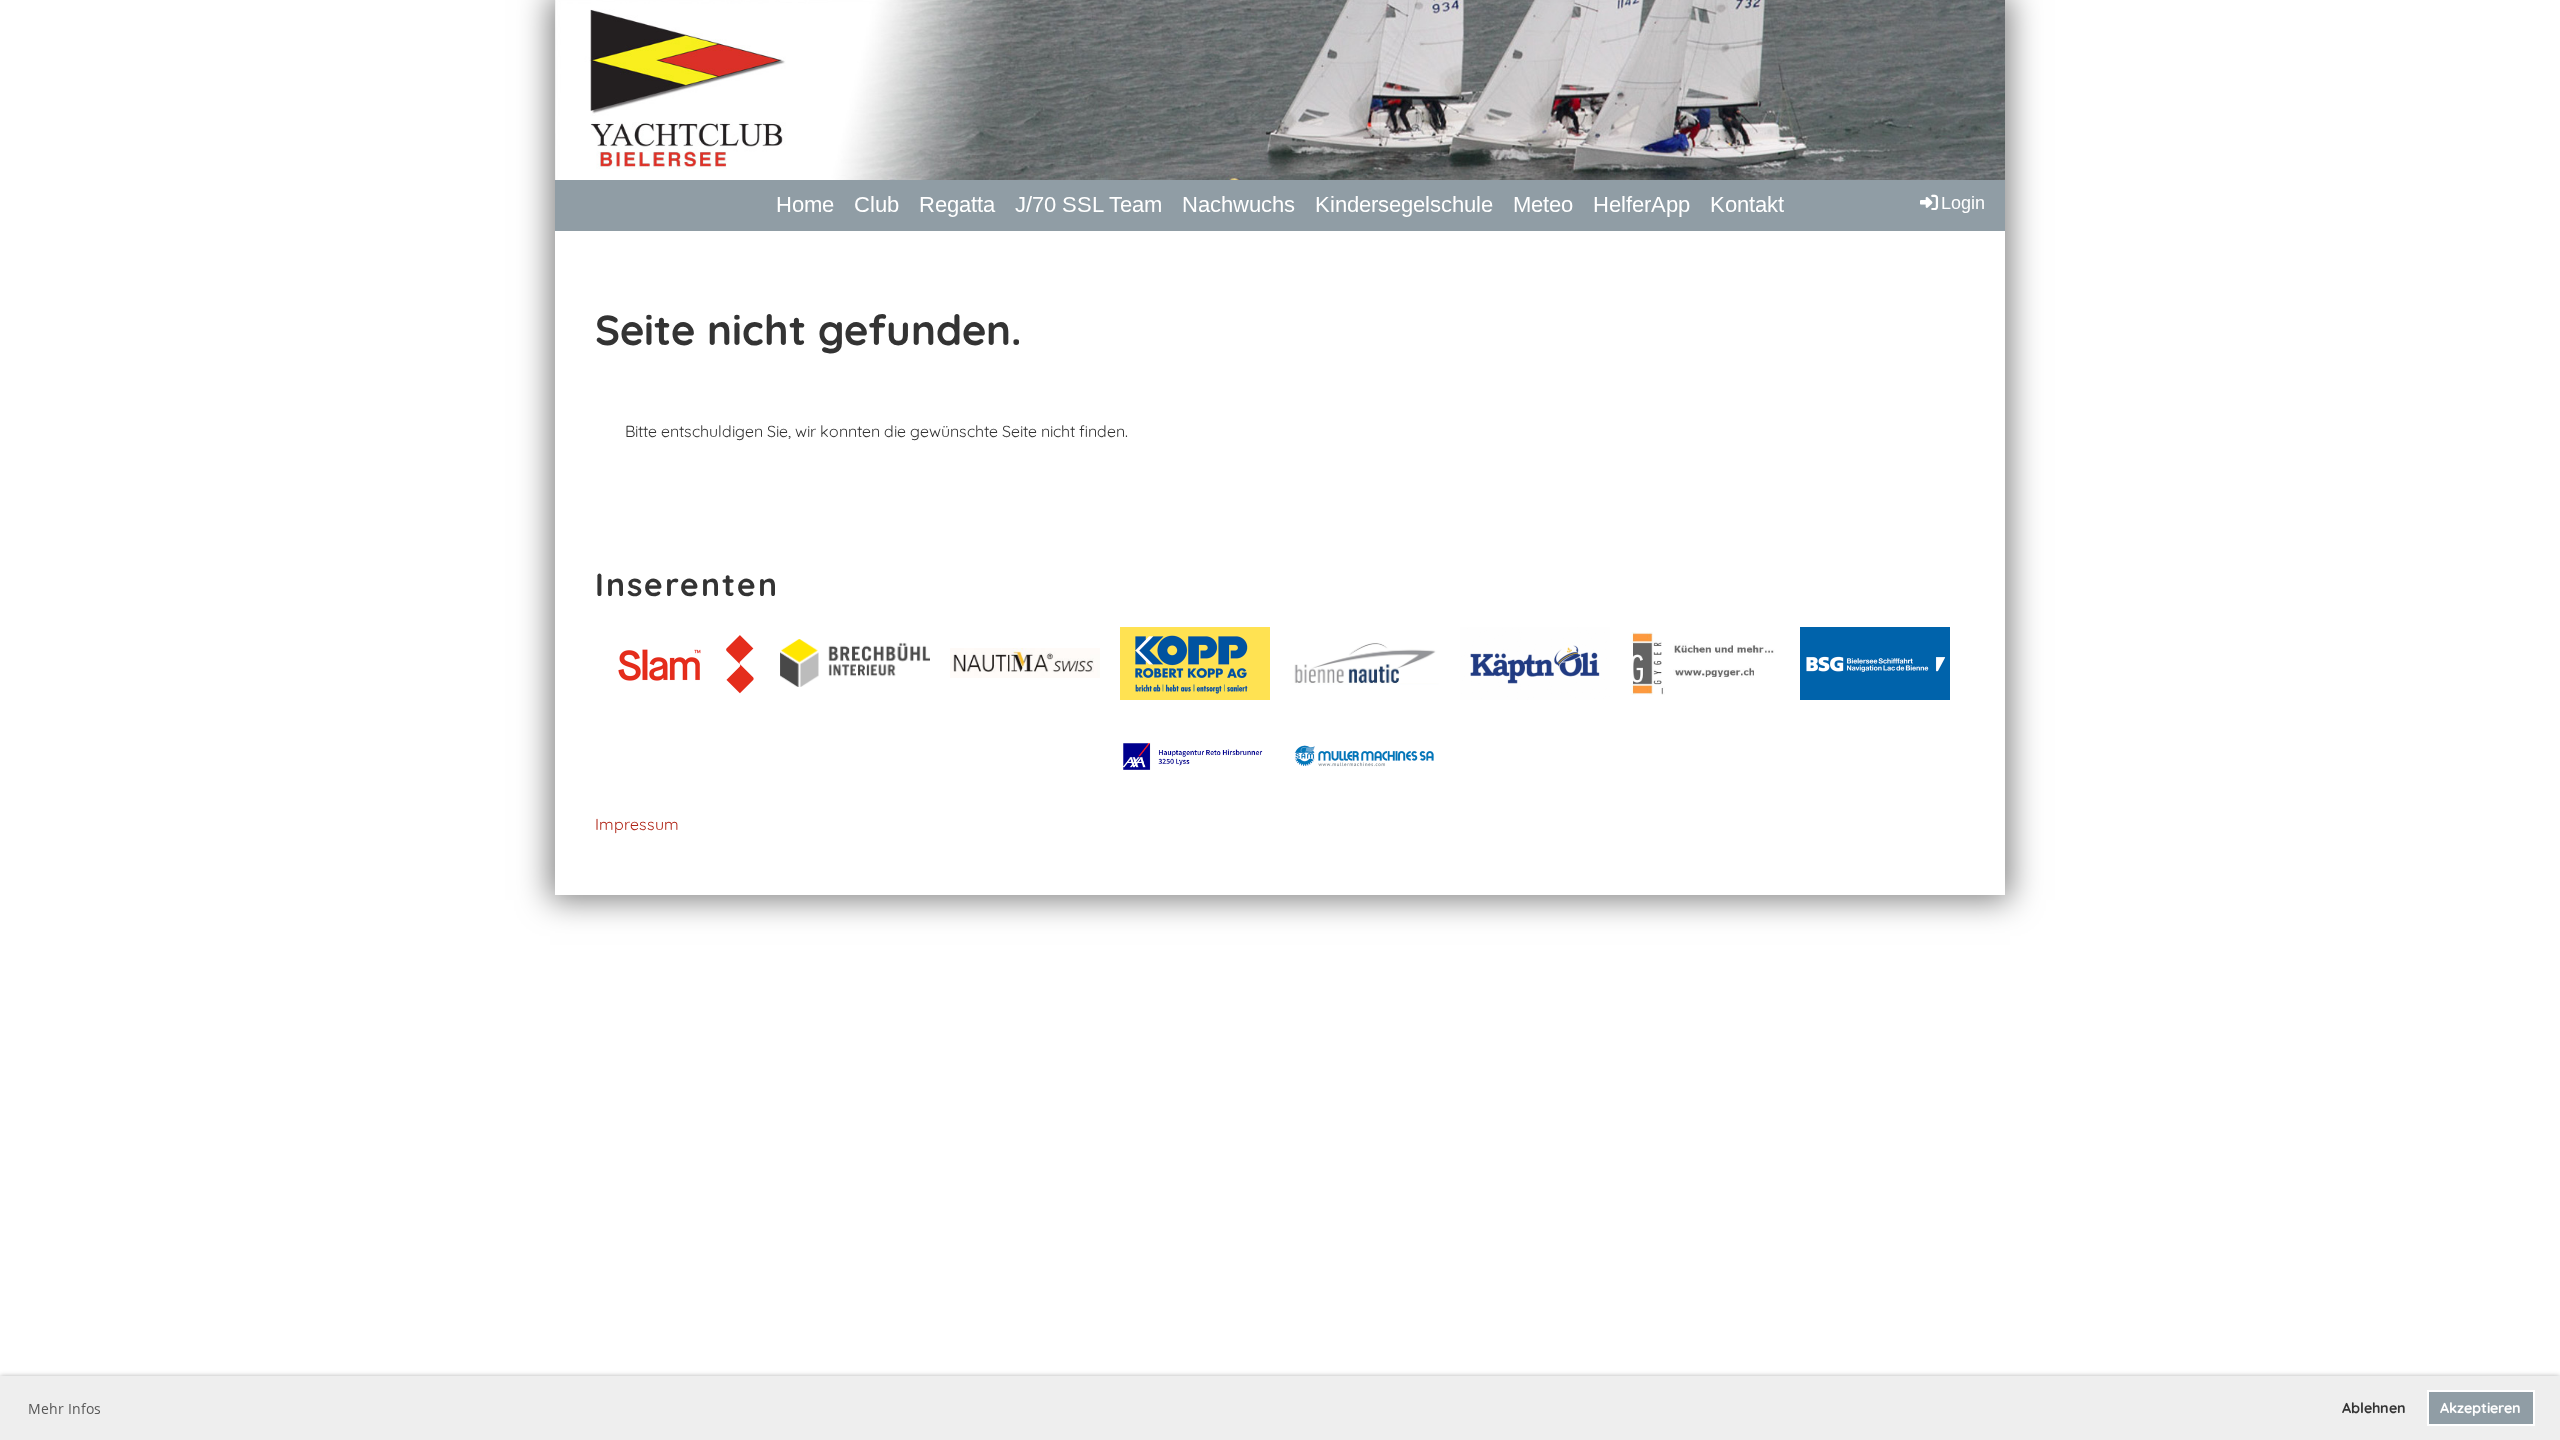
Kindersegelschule (1404, 204)
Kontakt (1747, 204)
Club (876, 204)
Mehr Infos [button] (64, 1408)
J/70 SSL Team (1088, 204)
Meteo (1543, 204)
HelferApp (1641, 204)
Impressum (637, 824)
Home (805, 204)
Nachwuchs (1238, 204)
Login (1963, 203)
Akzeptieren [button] (2480, 1408)
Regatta (957, 204)
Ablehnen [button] (2374, 1408)
